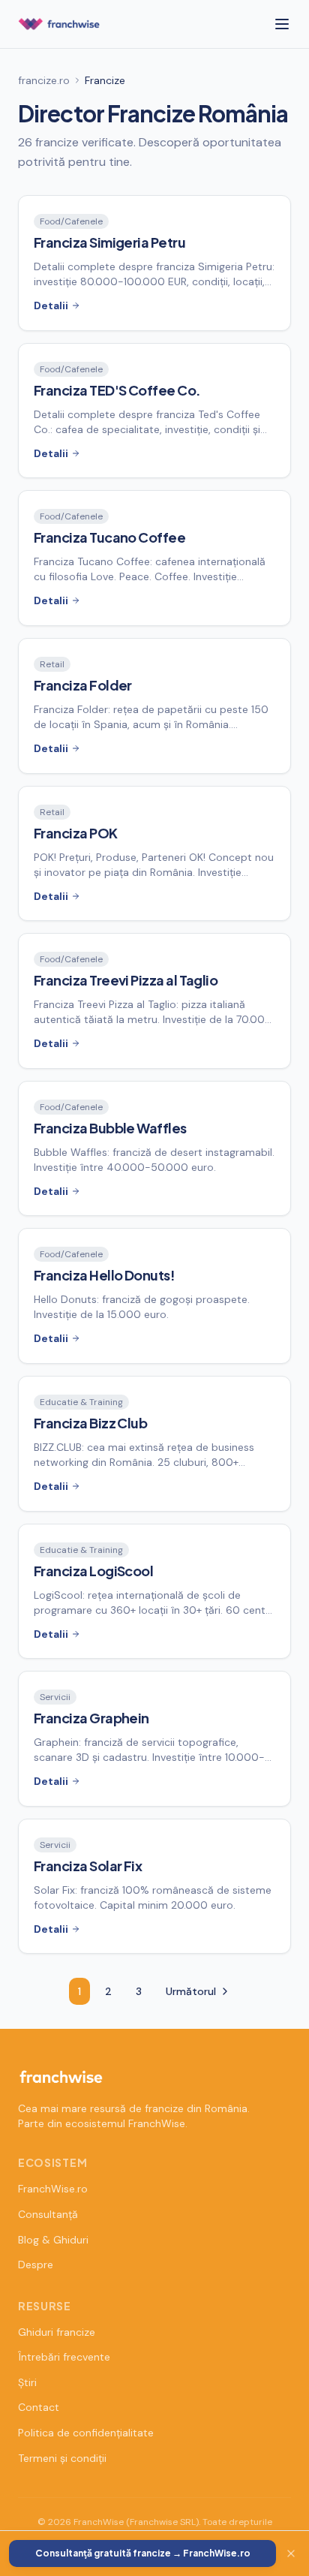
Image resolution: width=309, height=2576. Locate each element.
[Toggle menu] (282, 24)
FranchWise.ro (53, 2189)
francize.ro (44, 80)
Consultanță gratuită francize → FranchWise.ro (143, 2553)
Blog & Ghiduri (53, 2240)
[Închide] (291, 2553)
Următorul (191, 1991)
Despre (36, 2265)
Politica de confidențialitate (86, 2433)
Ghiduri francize (57, 2332)
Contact (39, 2407)
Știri (27, 2382)
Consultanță (48, 2214)
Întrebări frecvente (64, 2357)
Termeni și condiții (62, 2458)
